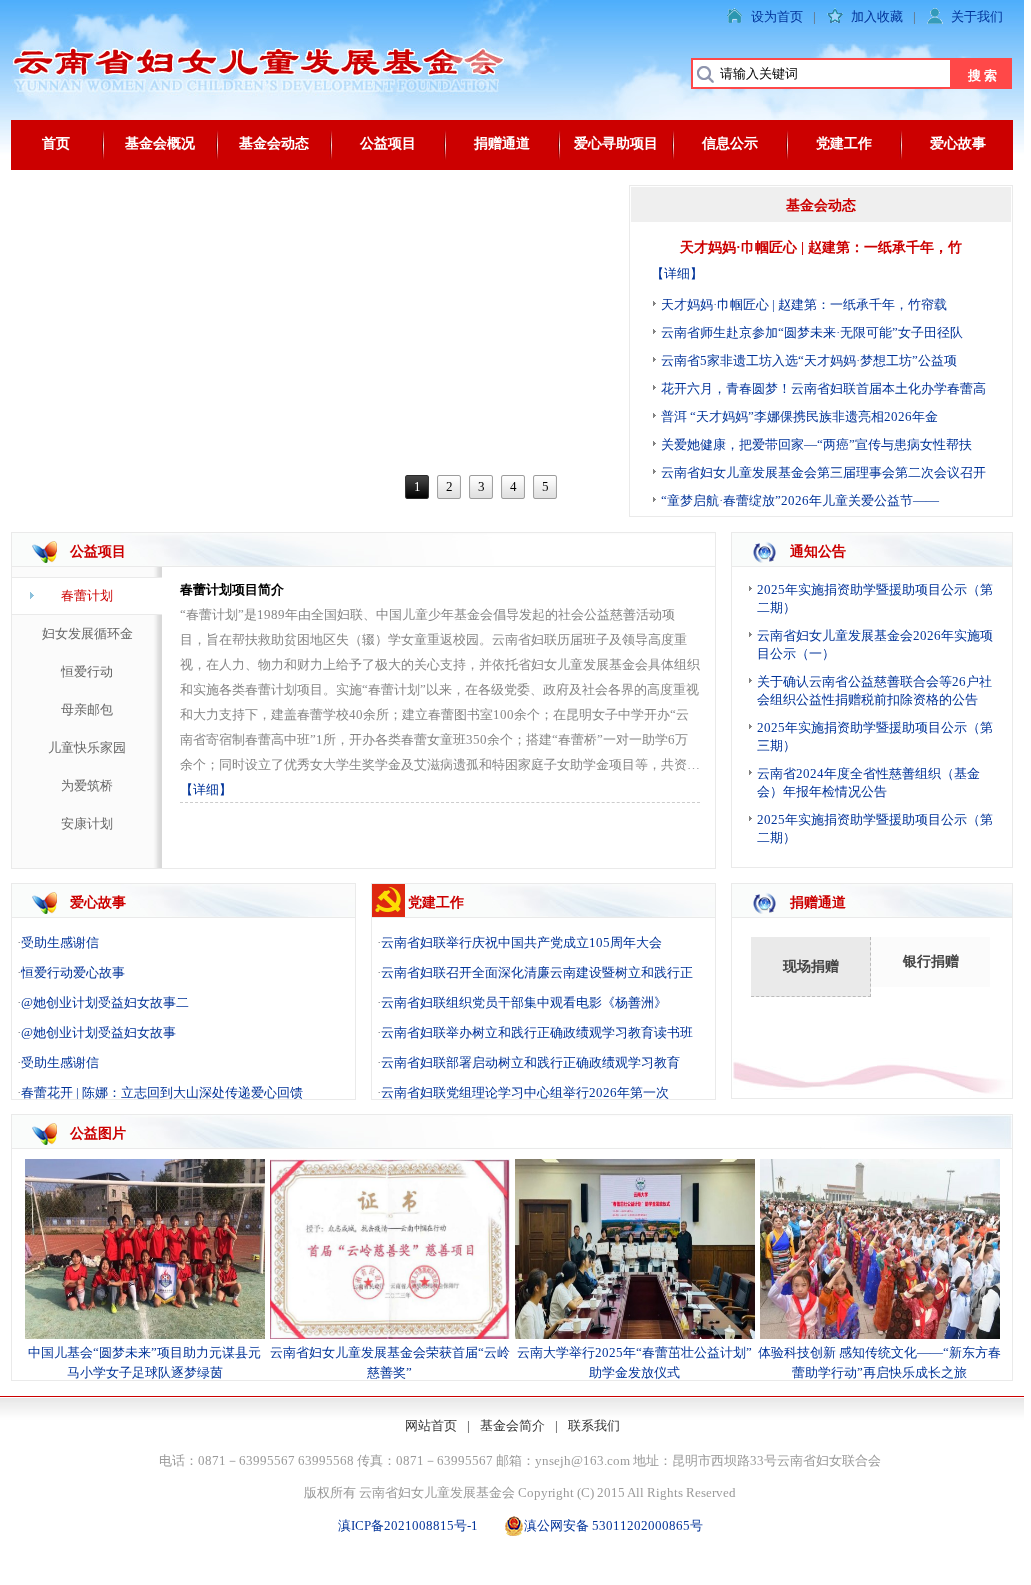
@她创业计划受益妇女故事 (98, 1032)
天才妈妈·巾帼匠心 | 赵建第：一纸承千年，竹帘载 (804, 304)
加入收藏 (877, 16)
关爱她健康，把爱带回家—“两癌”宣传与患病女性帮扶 (816, 444)
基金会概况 (160, 143)
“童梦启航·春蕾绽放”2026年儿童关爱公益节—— (800, 500)
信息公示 (730, 143)
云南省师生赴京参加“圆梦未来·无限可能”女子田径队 (812, 332)
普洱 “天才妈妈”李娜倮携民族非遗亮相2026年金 (799, 416)
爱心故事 (958, 143)
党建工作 (844, 143)
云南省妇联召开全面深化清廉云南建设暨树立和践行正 (537, 972)
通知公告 (818, 551)
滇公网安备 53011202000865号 (613, 1525)
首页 (56, 143)
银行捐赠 (931, 961)
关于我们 (977, 16)
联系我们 (594, 1425)
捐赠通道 (502, 143)
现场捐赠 (811, 966)
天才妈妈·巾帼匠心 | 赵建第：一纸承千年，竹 (821, 247)
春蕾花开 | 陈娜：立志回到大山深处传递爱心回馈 (162, 1092)
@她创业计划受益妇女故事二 (105, 1002)
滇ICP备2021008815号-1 (408, 1525)
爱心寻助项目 (616, 143)
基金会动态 (274, 143)
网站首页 (431, 1425)
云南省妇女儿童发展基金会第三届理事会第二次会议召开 (823, 472)
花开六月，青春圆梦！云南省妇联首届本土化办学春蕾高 (823, 388)
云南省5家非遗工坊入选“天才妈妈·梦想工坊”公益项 (809, 360)
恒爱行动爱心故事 (73, 972)
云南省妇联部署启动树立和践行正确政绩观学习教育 (530, 1062)
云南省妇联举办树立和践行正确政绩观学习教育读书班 (537, 1032)
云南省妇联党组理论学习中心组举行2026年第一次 (525, 1092)
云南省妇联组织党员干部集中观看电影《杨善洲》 (524, 1002)
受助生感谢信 (60, 942)
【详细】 (677, 273)
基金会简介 (512, 1425)
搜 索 (982, 75)
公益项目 (388, 143)
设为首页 (777, 16)
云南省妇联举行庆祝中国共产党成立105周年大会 (521, 942)
